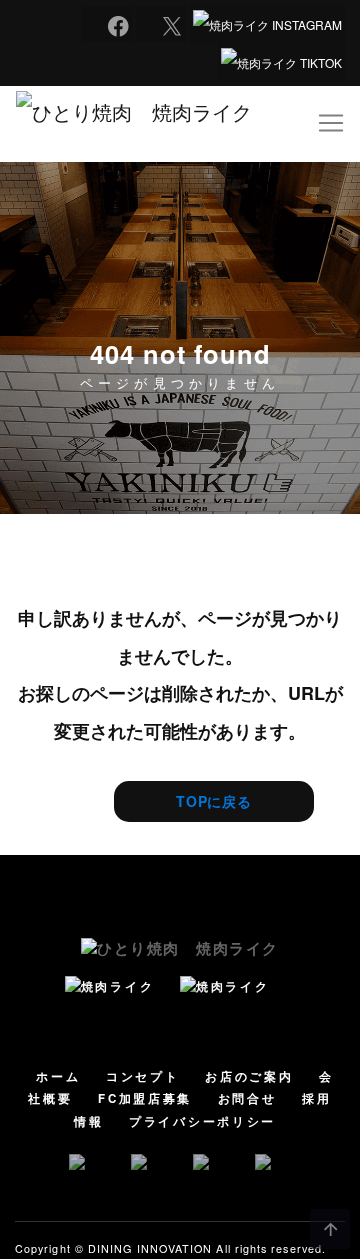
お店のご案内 (249, 1076)
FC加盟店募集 (145, 1098)
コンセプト (143, 1076)
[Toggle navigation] (331, 123)
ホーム (58, 1076)
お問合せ (247, 1098)
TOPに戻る (214, 801)
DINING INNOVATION (150, 1248)
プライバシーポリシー (202, 1121)
